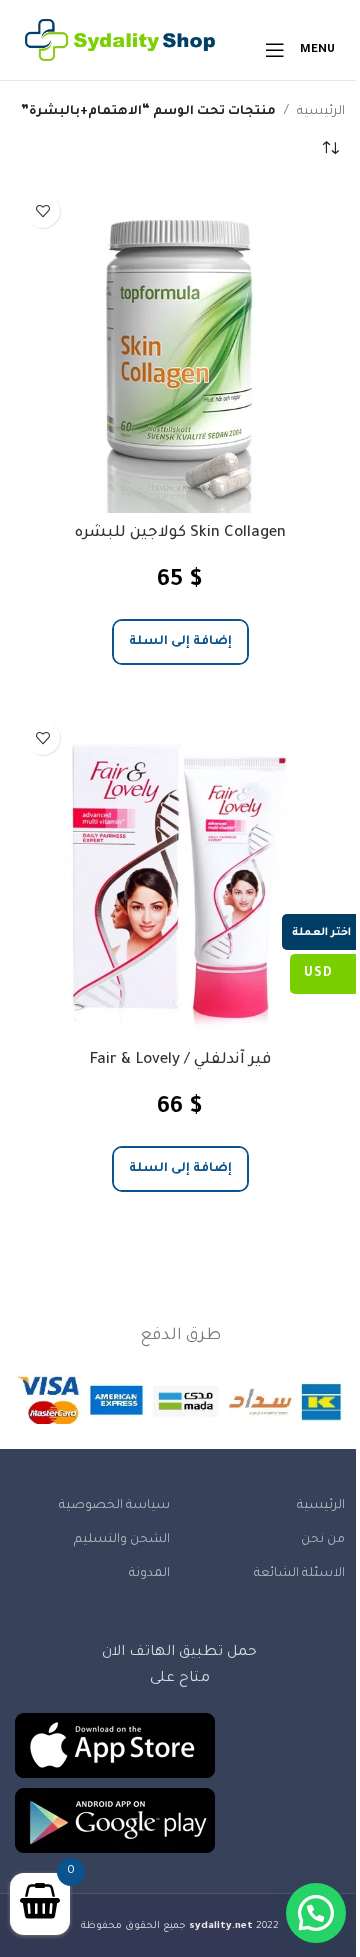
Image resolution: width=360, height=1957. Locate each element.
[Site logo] (120, 51)
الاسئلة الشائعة (299, 1574)
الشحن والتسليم (122, 1540)
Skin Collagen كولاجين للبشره (180, 533)
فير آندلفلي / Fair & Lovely (180, 1060)
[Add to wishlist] (42, 210)
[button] (180, 642)
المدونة (149, 1574)
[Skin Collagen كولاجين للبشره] (180, 348)
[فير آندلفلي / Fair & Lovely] (180, 875)
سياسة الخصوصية (114, 1506)
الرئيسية (321, 112)
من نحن (323, 1540)
